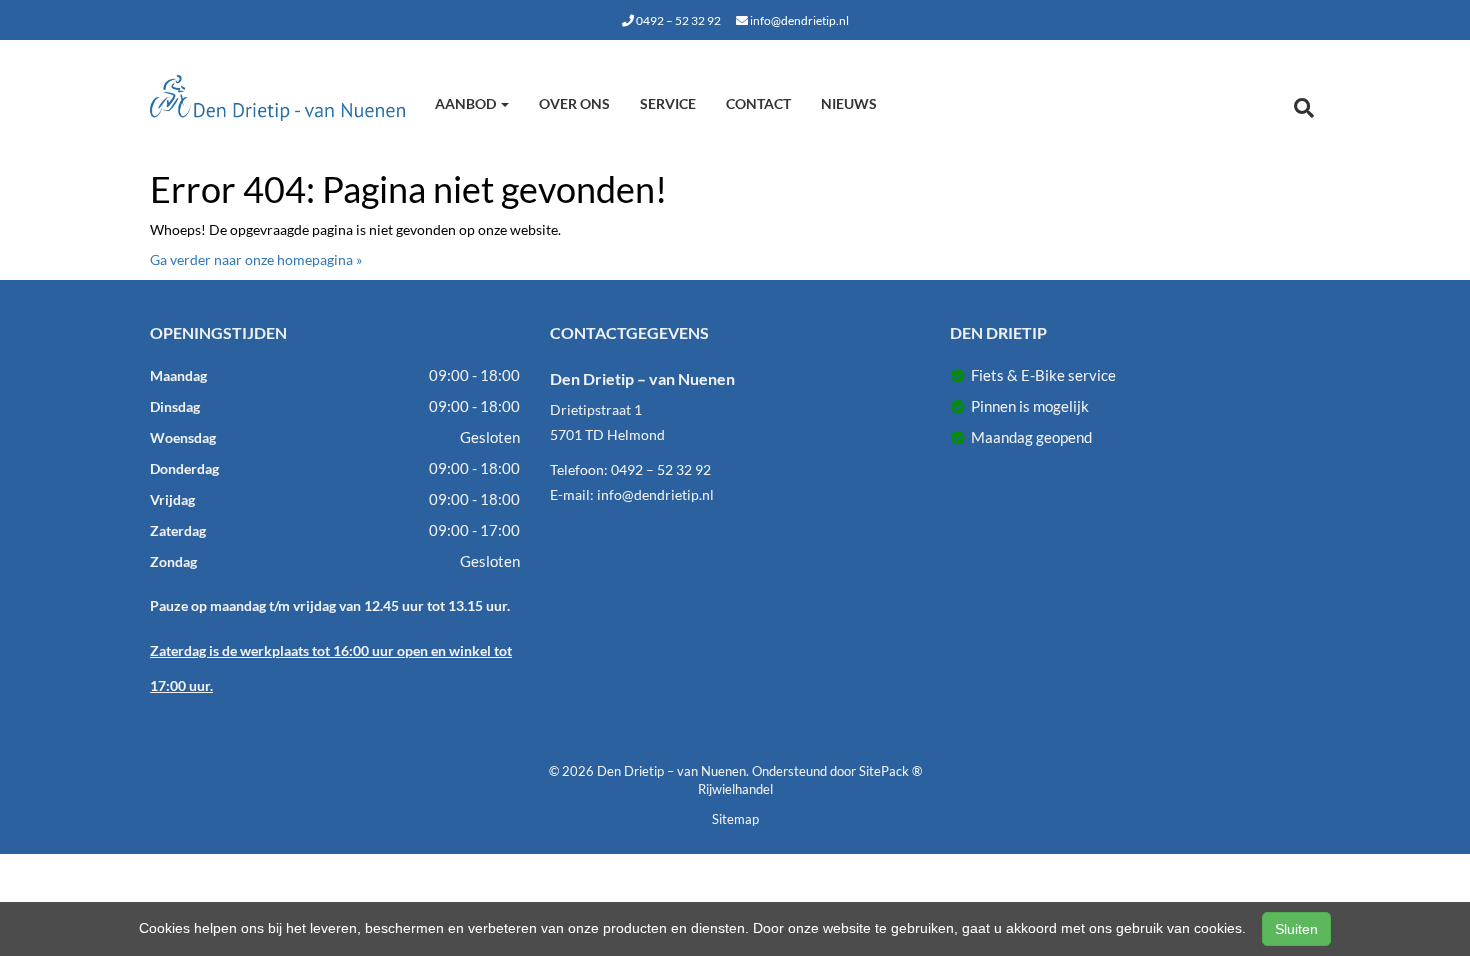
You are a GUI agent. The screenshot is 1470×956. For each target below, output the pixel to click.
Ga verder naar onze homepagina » (256, 259)
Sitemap (735, 819)
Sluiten (1296, 929)
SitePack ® (890, 771)
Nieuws (849, 103)
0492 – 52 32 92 (677, 20)
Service (668, 103)
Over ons (574, 103)
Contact (758, 103)
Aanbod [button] (467, 103)
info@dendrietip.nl (798, 20)
